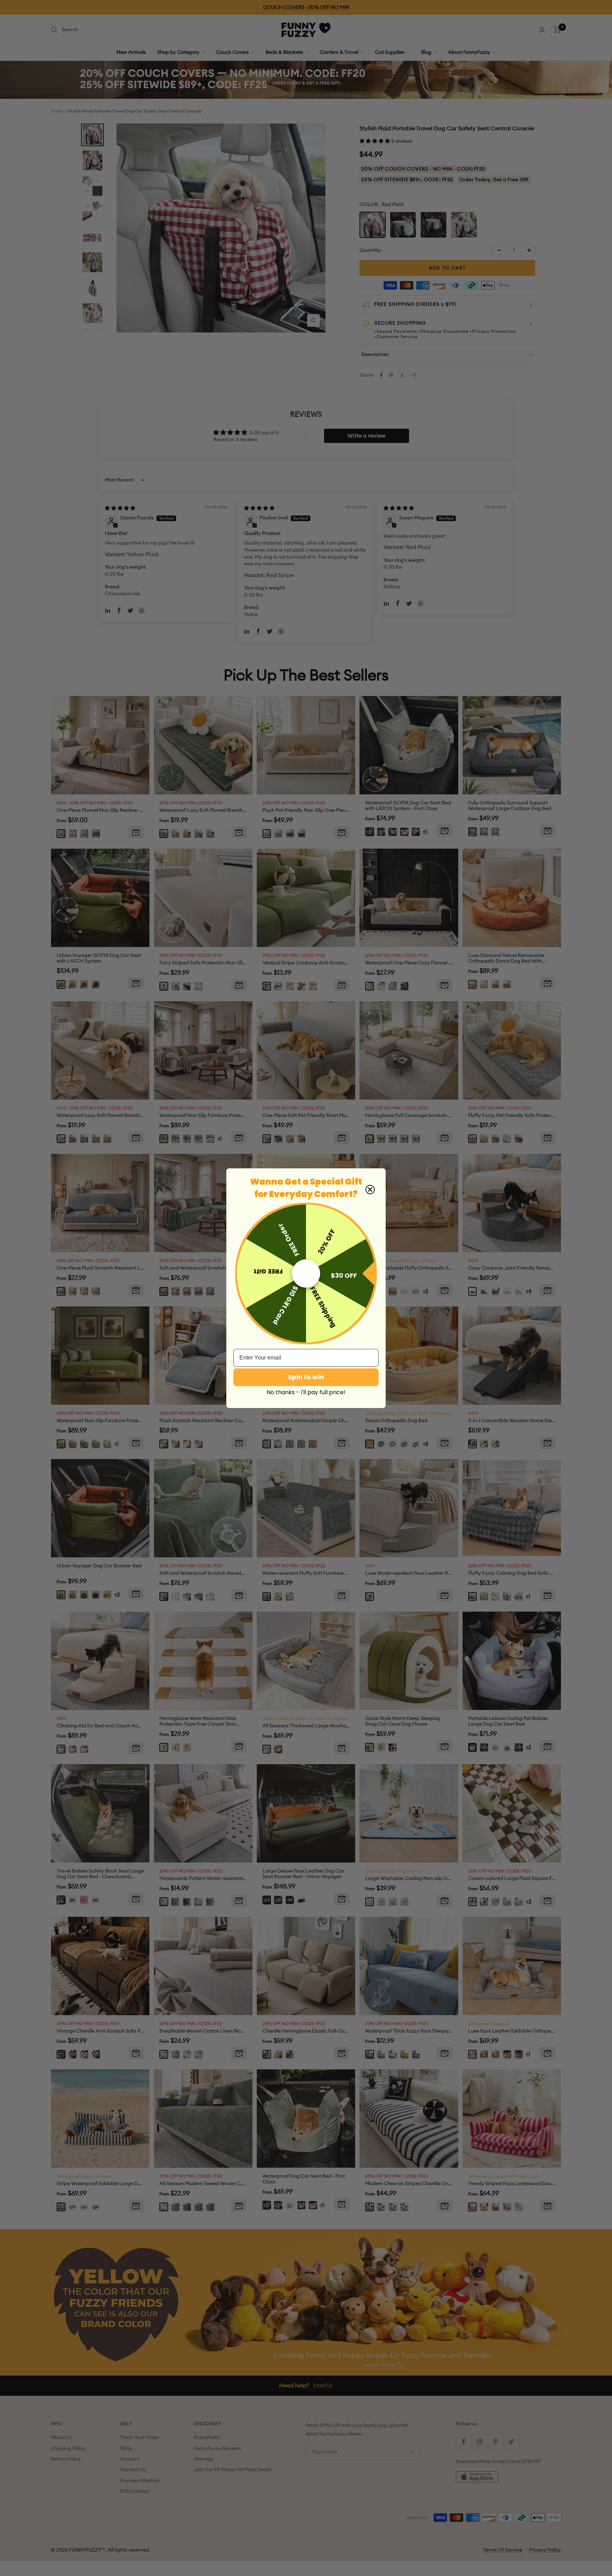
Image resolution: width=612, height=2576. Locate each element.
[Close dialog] (370, 1190)
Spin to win (306, 1377)
